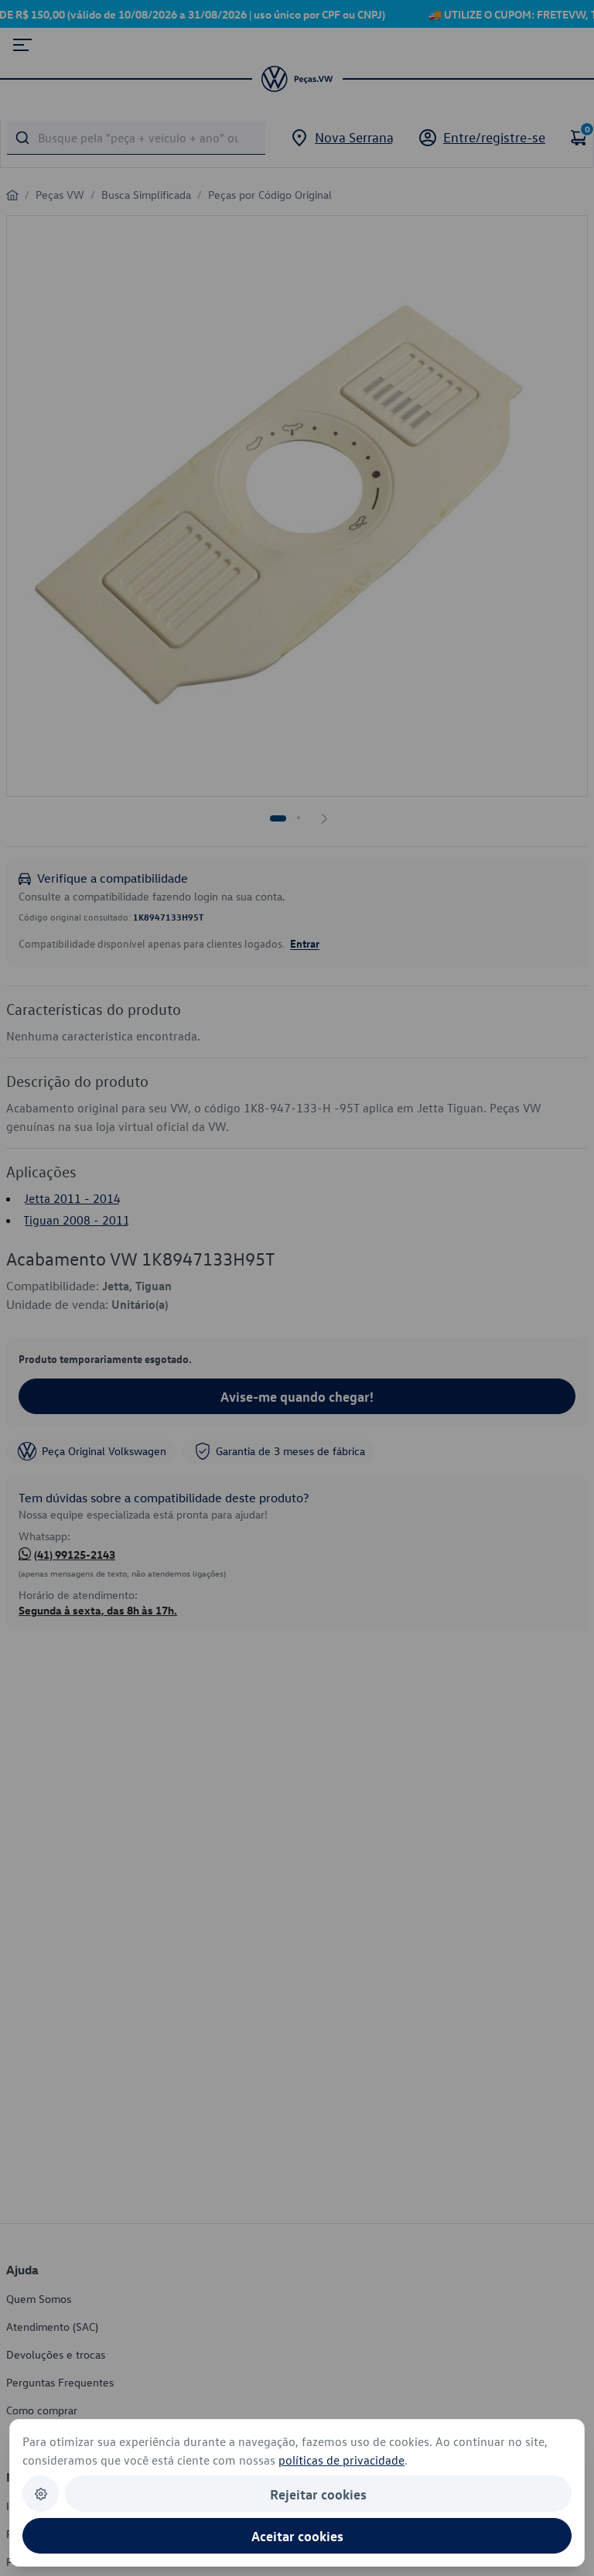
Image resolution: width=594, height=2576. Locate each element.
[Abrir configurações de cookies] (41, 2494)
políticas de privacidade (341, 2460)
